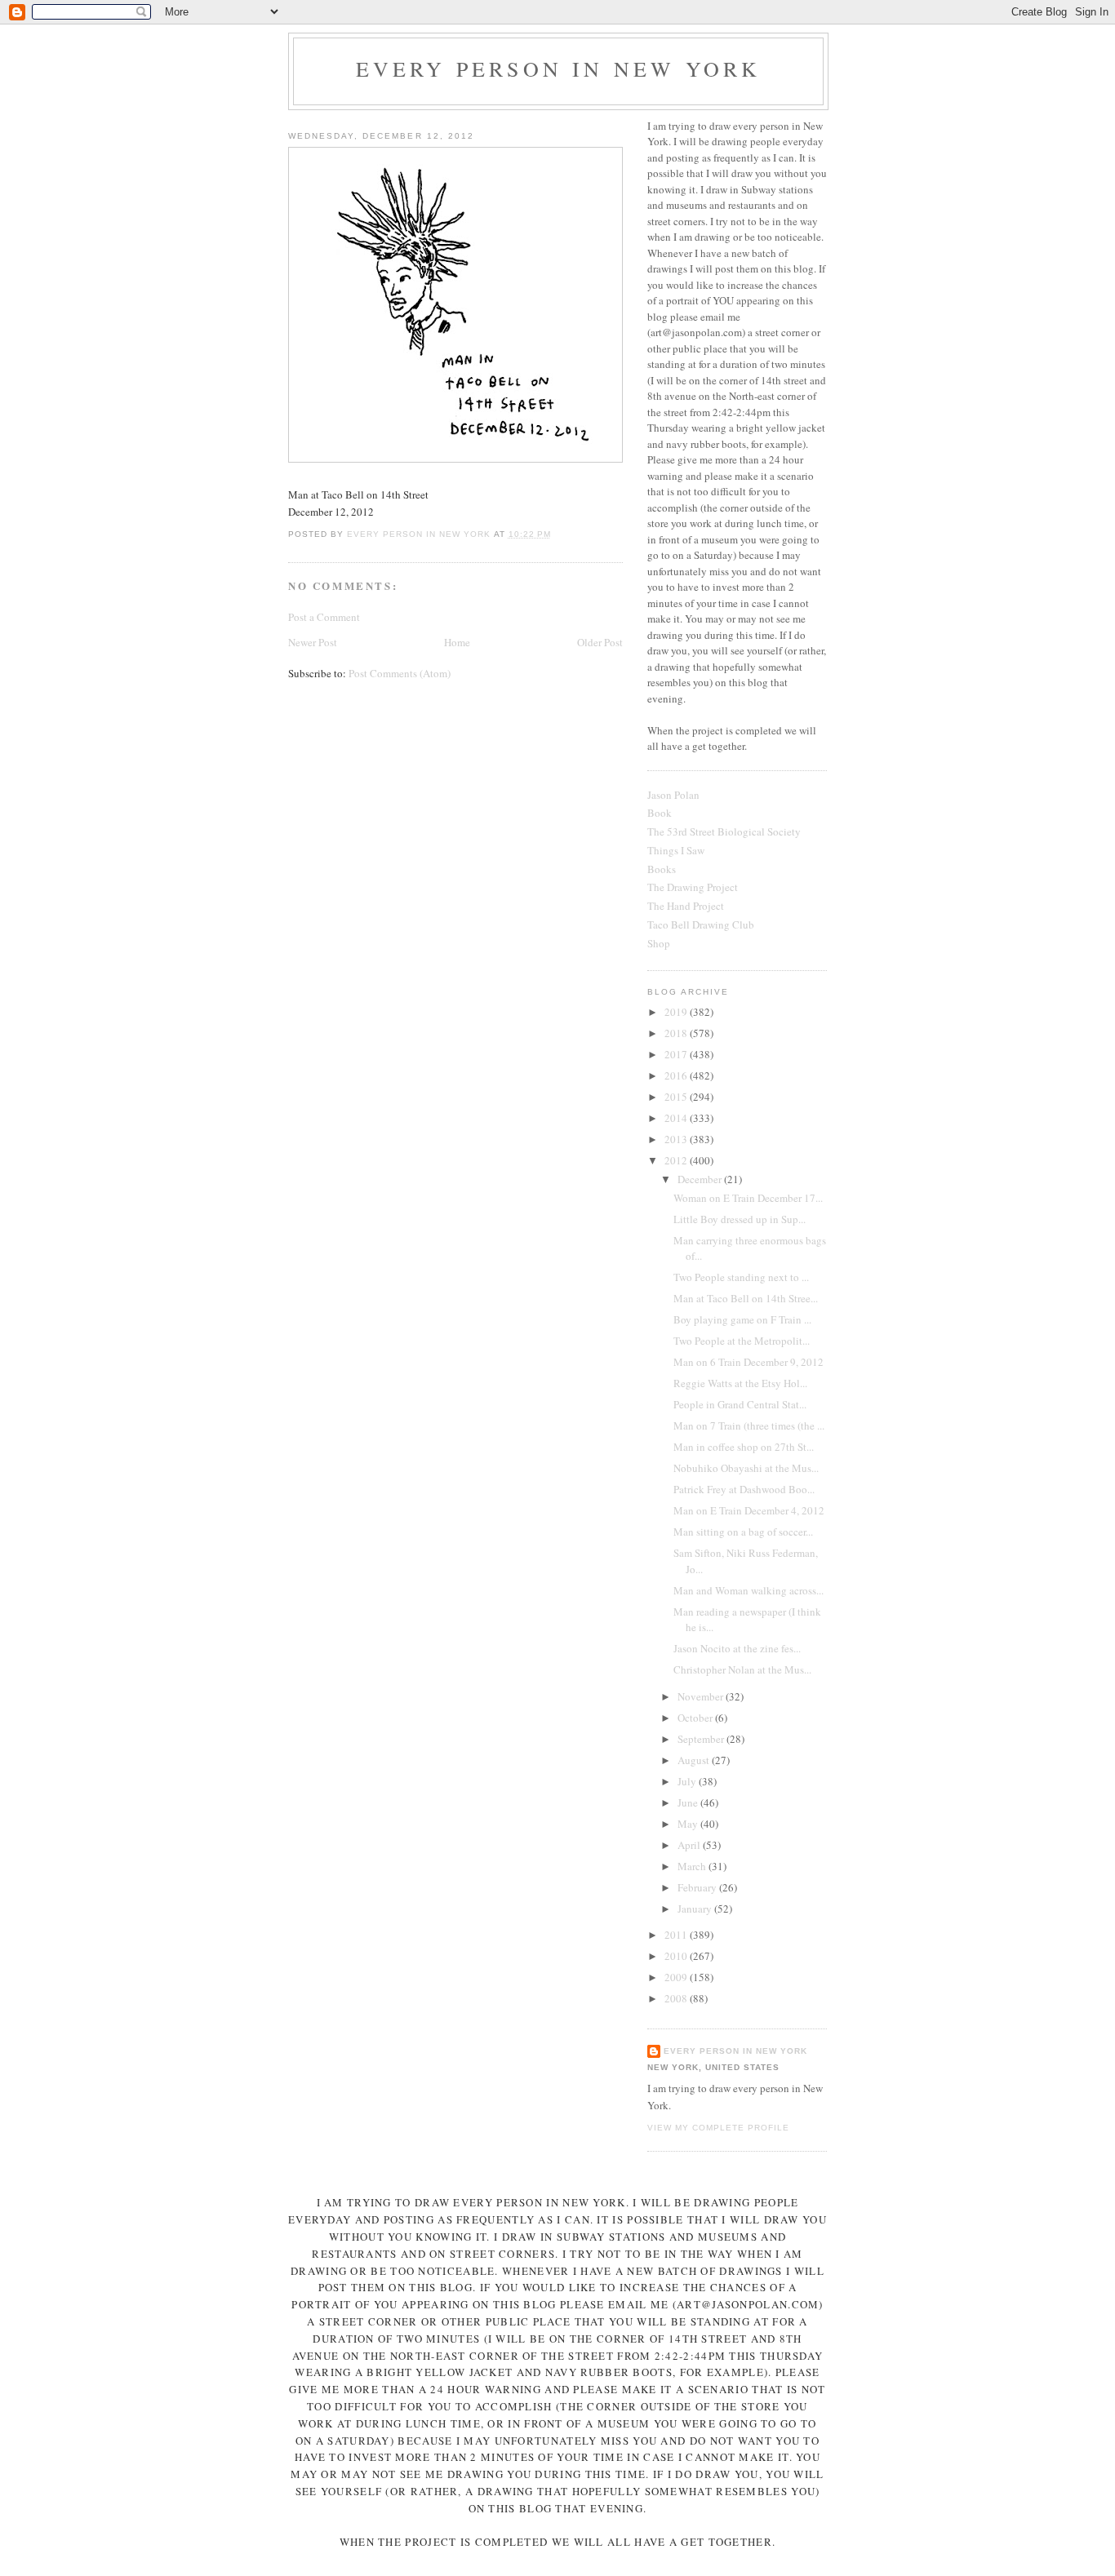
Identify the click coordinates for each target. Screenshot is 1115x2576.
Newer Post (313, 642)
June (689, 1802)
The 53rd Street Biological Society (724, 831)
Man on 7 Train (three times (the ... (749, 1425)
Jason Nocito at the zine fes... (737, 1648)
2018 (677, 1033)
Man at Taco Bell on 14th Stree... (746, 1298)
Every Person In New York (559, 69)
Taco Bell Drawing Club (701, 924)
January (696, 1909)
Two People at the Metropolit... (742, 1341)
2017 (677, 1054)
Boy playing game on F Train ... (742, 1319)
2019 (677, 1012)
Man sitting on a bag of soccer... (743, 1532)
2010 (677, 1956)
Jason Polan (673, 795)
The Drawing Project (693, 887)
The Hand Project (686, 906)
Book (660, 813)
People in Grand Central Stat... (740, 1404)
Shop (659, 943)
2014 (677, 1118)
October (696, 1718)
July (688, 1781)
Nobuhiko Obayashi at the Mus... (746, 1468)
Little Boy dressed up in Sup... (740, 1219)
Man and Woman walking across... (749, 1590)
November (702, 1696)
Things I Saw (676, 850)
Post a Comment (324, 617)
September (702, 1739)
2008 (677, 1998)
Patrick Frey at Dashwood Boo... (744, 1489)
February (698, 1887)
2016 (677, 1075)
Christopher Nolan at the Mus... (742, 1669)
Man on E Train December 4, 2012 (749, 1510)
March (693, 1866)
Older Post (600, 642)
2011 (677, 1935)
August (695, 1760)
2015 (677, 1097)
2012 (677, 1160)
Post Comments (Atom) (400, 673)
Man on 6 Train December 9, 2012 (749, 1362)
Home (457, 642)
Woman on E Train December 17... (748, 1198)
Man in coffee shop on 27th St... (744, 1447)
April (690, 1845)
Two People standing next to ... (741, 1277)
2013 (677, 1139)
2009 (677, 1977)
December (701, 1179)
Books (662, 869)
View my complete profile (718, 2128)
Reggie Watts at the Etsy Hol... (740, 1383)
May (689, 1824)
